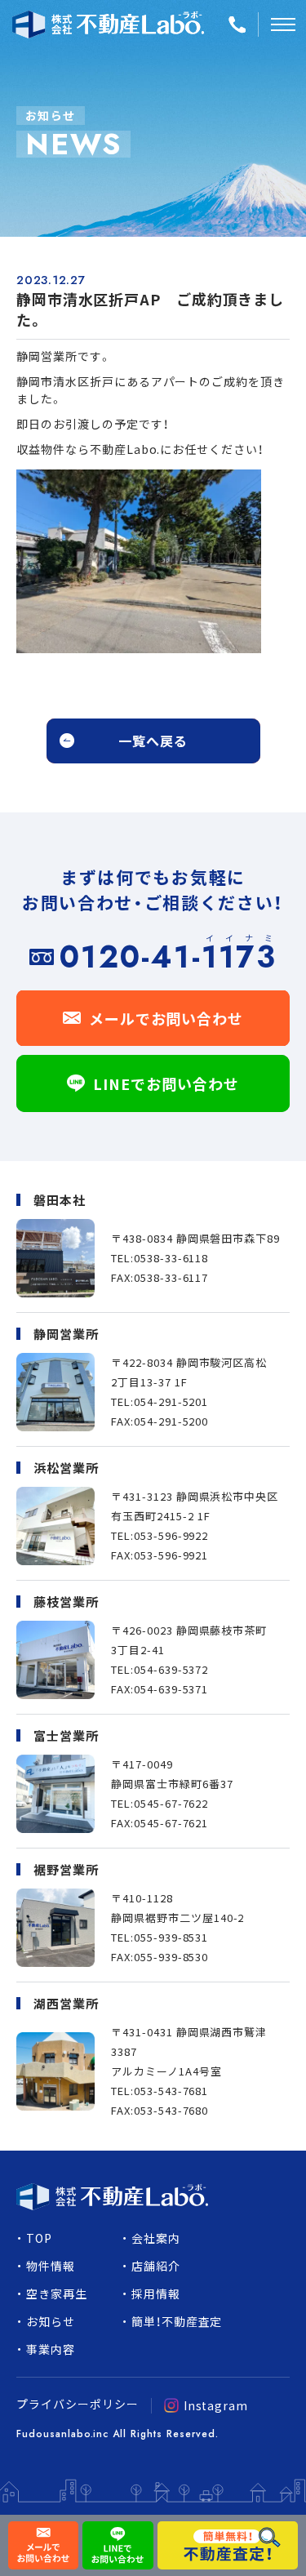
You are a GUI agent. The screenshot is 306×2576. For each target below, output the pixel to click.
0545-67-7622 (171, 1803)
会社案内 (156, 2238)
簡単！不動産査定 (177, 2321)
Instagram (216, 2405)
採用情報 (156, 2293)
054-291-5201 (171, 1401)
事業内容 (51, 2349)
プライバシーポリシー (78, 2404)
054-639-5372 (171, 1669)
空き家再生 (57, 2293)
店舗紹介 (156, 2266)
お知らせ (51, 2321)
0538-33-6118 (171, 1258)
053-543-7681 (171, 2091)
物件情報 (51, 2266)
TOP (39, 2238)
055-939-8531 (171, 1937)
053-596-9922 (171, 1535)
